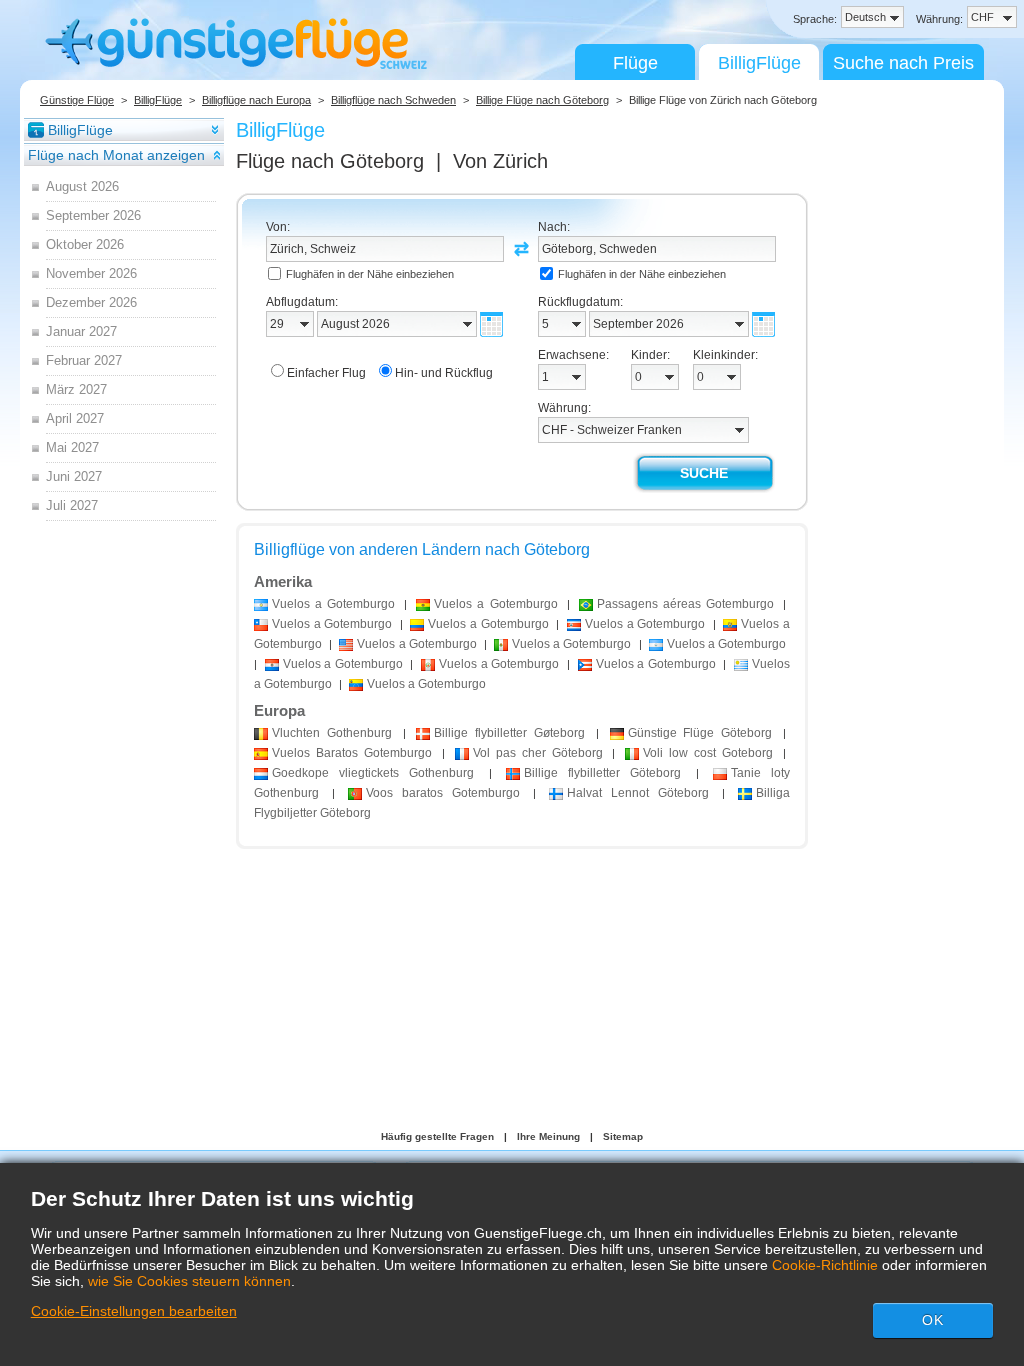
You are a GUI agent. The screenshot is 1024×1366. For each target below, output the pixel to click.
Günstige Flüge (77, 100)
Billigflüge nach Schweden (393, 100)
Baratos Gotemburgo (352, 753)
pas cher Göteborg (538, 753)
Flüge (635, 63)
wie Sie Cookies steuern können (189, 1281)
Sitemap (623, 1136)
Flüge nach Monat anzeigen (116, 155)
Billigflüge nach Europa (256, 100)
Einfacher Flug (326, 373)
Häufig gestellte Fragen (437, 1136)
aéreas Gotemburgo (685, 604)
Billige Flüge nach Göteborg (542, 100)
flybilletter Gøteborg (509, 733)
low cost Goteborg (708, 753)
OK (933, 1320)
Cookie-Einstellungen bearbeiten (134, 1311)
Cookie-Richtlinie (825, 1265)
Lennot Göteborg (638, 793)
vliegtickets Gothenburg (373, 773)
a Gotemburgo (333, 604)
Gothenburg (332, 733)
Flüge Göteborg (700, 733)
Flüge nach (330, 161)
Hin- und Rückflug (444, 373)
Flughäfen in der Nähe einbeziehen (370, 274)
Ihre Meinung (548, 1136)
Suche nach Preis (903, 63)
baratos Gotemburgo (443, 793)
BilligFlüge (759, 63)
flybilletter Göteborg (602, 773)
